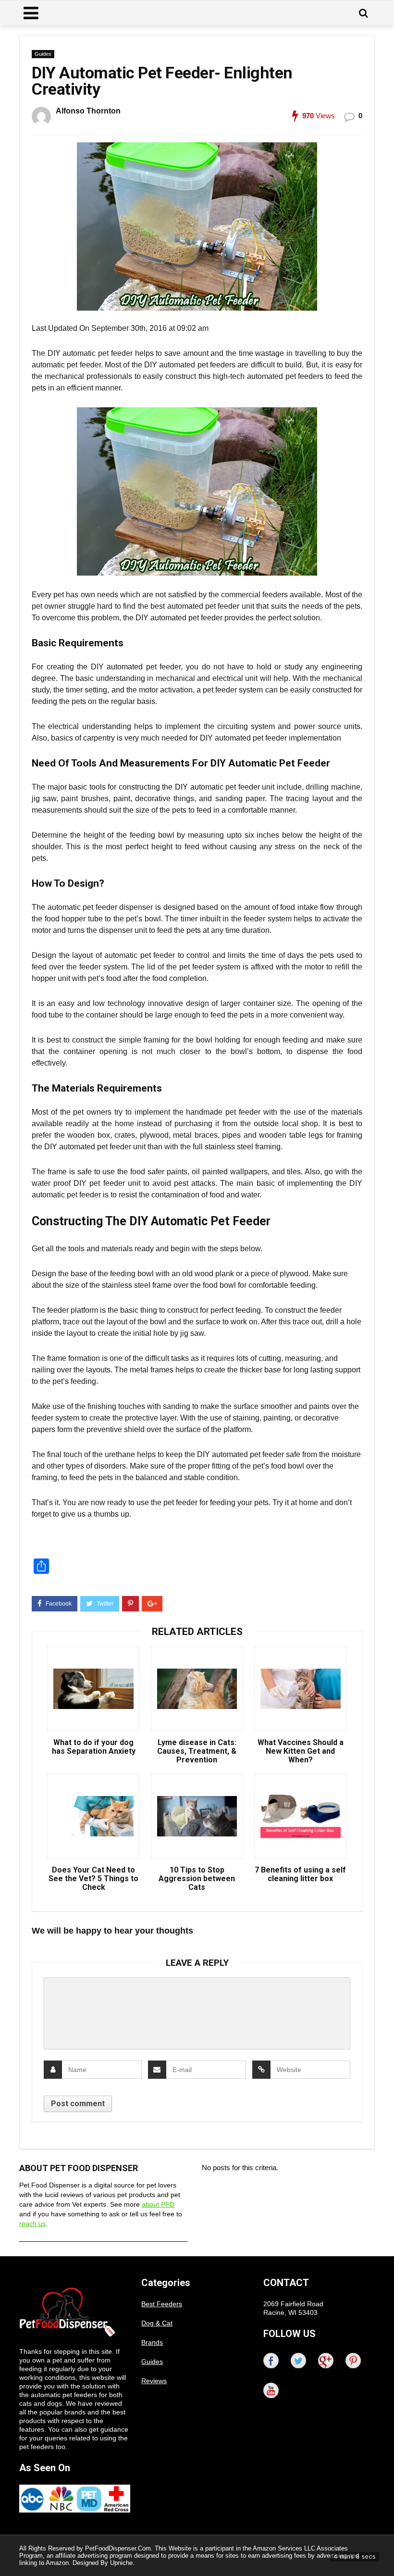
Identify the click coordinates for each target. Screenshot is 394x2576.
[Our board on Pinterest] (353, 2361)
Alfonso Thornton (88, 111)
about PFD (158, 2204)
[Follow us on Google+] (326, 2361)
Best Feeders (162, 2304)
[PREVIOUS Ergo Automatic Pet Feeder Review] (10, 2552)
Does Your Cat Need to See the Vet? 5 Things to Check (93, 1879)
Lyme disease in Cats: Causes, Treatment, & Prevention (197, 1751)
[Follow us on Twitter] (298, 2361)
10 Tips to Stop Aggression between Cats (197, 1879)
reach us (32, 2224)
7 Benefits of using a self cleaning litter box (300, 1874)
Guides (43, 54)
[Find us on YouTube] (271, 2390)
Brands (152, 2342)
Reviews (154, 2381)
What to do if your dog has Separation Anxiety (94, 1747)
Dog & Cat (157, 2323)
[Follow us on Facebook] (271, 2361)
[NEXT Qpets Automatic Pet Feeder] (384, 2552)
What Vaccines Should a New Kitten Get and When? (301, 1751)
